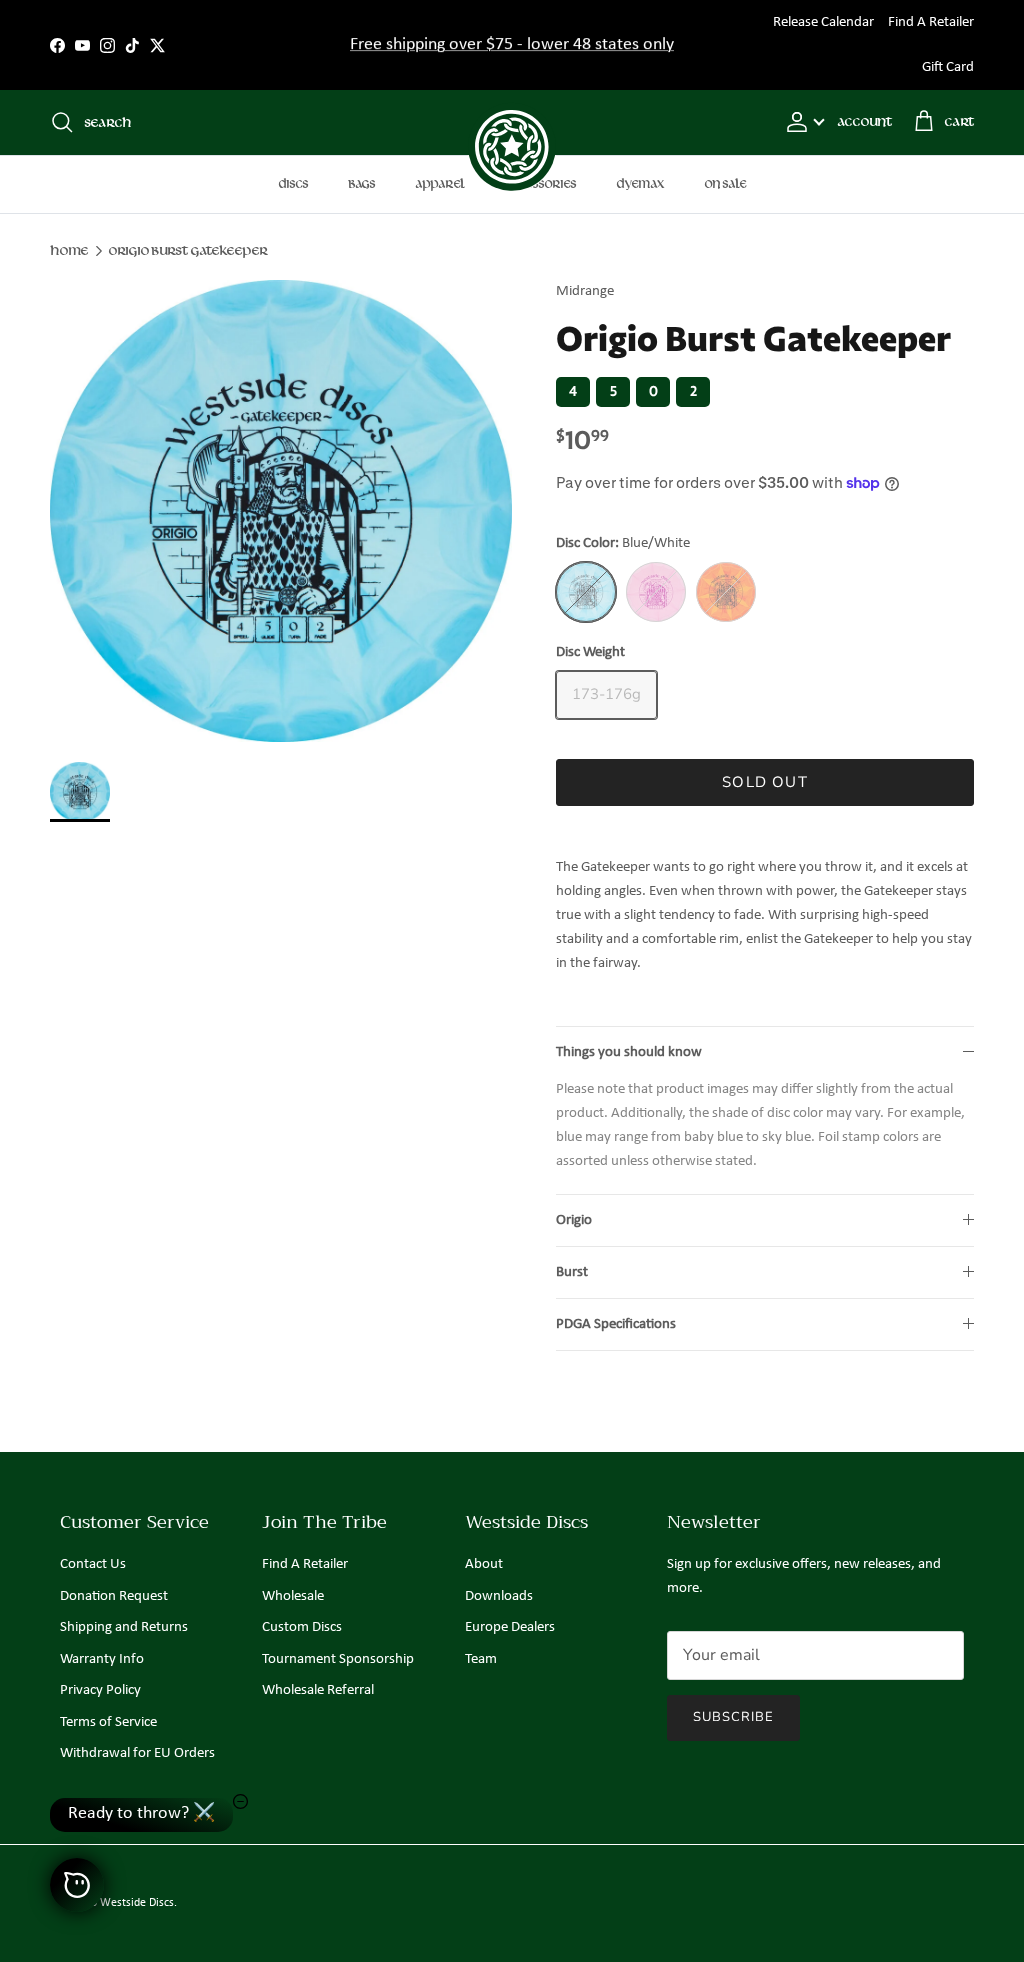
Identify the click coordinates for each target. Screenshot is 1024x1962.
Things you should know (629, 1052)
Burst (572, 1272)
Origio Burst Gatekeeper (187, 251)
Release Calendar (823, 22)
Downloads (499, 1596)
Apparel (440, 184)
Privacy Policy (100, 1690)
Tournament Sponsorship (338, 1659)
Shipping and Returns (124, 1627)
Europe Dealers (510, 1627)
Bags (361, 184)
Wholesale (293, 1596)
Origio (574, 1220)
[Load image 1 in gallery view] (281, 511)
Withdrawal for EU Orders (137, 1753)
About (484, 1564)
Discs (293, 184)
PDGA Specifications (616, 1324)
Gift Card (948, 67)
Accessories (540, 184)
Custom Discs (302, 1627)
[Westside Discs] (512, 122)
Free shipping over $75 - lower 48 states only (512, 44)
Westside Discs (137, 1903)
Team (481, 1659)
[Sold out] (586, 592)
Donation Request (114, 1596)
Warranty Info (102, 1659)
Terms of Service (108, 1722)
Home (69, 251)
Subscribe (733, 1717)
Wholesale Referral (318, 1690)
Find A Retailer (931, 22)
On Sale (725, 184)
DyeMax (640, 184)
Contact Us (93, 1564)
